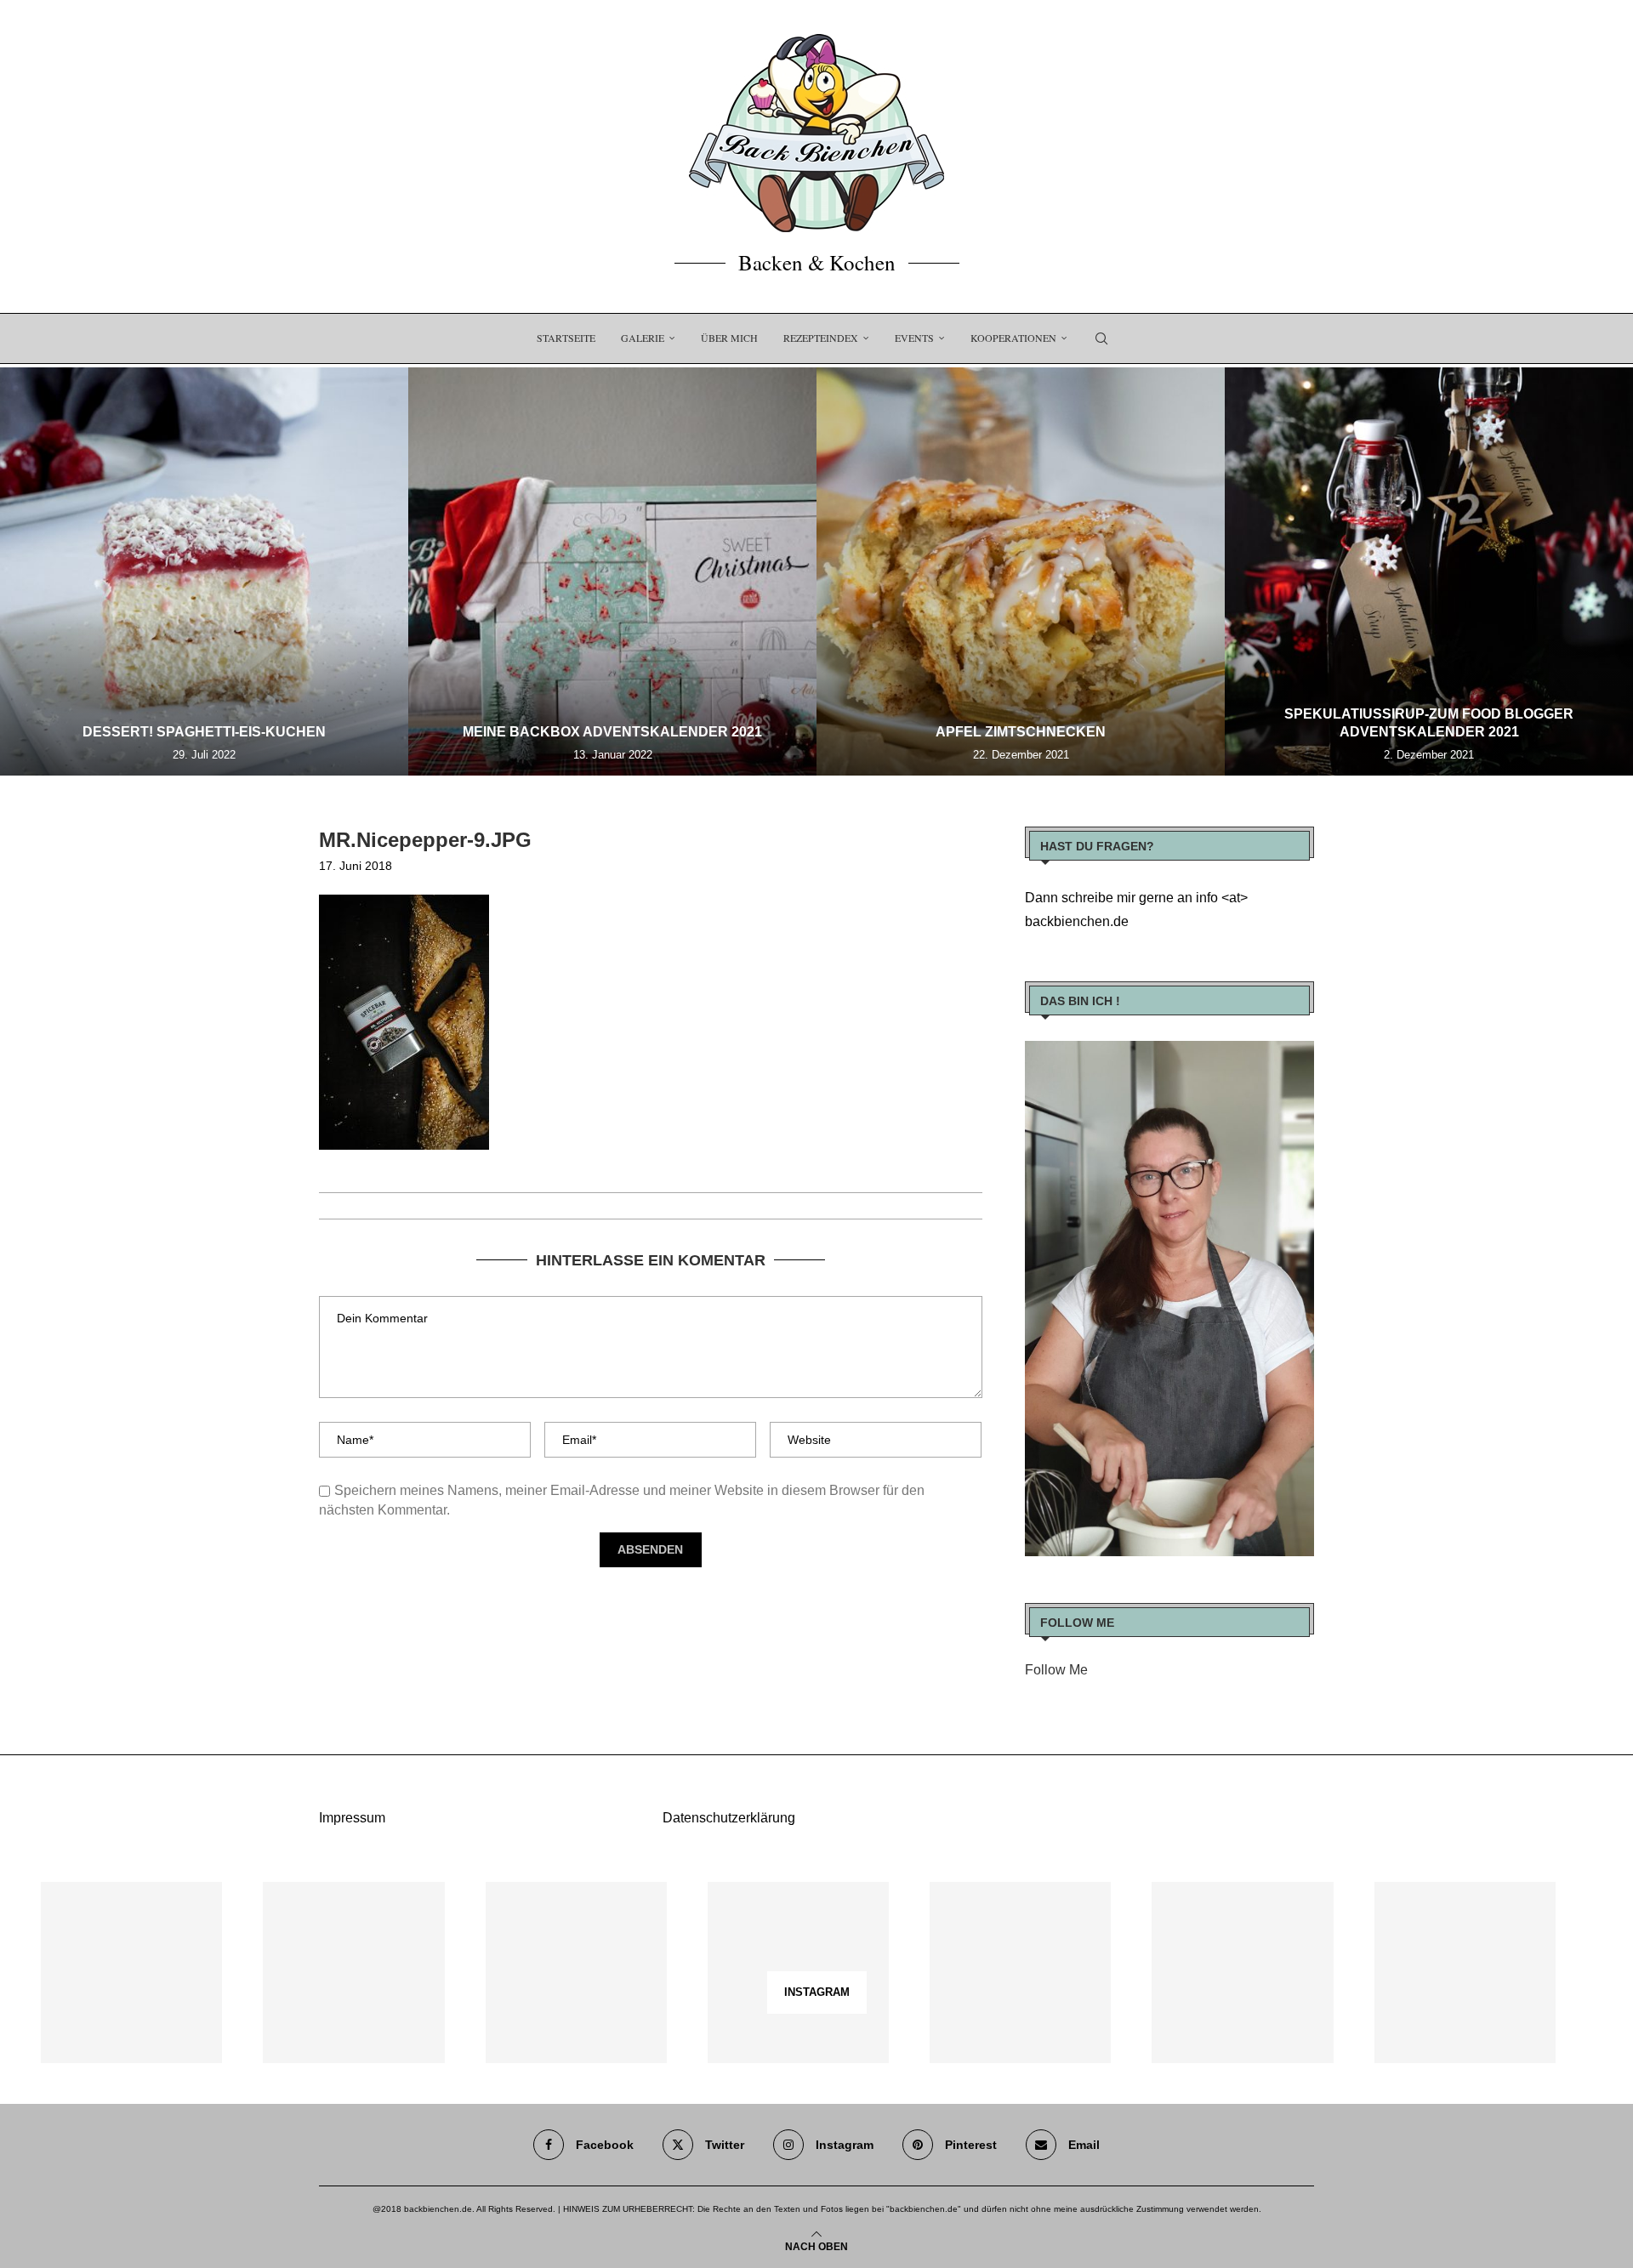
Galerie (643, 338)
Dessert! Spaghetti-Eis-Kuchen (204, 732)
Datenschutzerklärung (729, 1818)
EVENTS (914, 338)
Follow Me (1056, 1670)
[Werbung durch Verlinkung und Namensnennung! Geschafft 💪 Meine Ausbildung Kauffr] (576, 1972)
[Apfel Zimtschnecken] (1021, 571)
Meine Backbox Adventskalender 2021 (612, 732)
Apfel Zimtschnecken (1021, 732)
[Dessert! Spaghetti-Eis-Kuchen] (204, 571)
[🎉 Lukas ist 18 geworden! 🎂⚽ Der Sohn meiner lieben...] (1465, 1972)
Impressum (352, 1818)
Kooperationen (1013, 338)
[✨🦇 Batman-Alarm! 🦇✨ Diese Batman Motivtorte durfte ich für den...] (131, 1972)
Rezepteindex (821, 338)
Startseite (566, 338)
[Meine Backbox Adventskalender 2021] (612, 571)
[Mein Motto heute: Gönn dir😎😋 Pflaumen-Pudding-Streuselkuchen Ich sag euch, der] (353, 1972)
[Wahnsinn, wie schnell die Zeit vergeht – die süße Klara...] (1242, 1972)
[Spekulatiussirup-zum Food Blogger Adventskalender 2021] (1429, 571)
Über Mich (729, 338)
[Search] (1101, 338)
